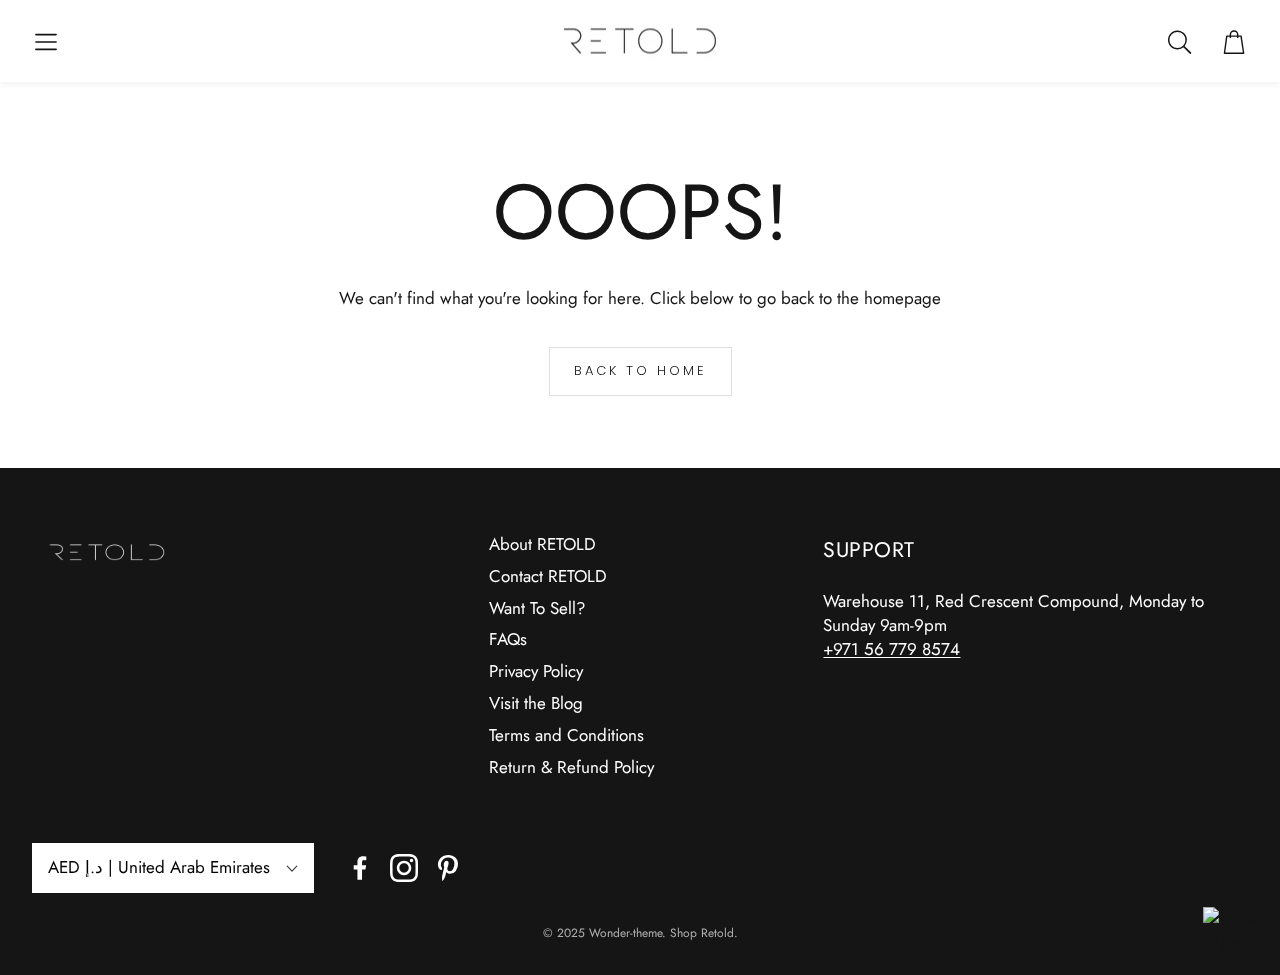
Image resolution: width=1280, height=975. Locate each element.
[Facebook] (360, 868)
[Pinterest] (448, 868)
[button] (46, 42)
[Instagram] (404, 868)
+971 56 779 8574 (891, 649)
